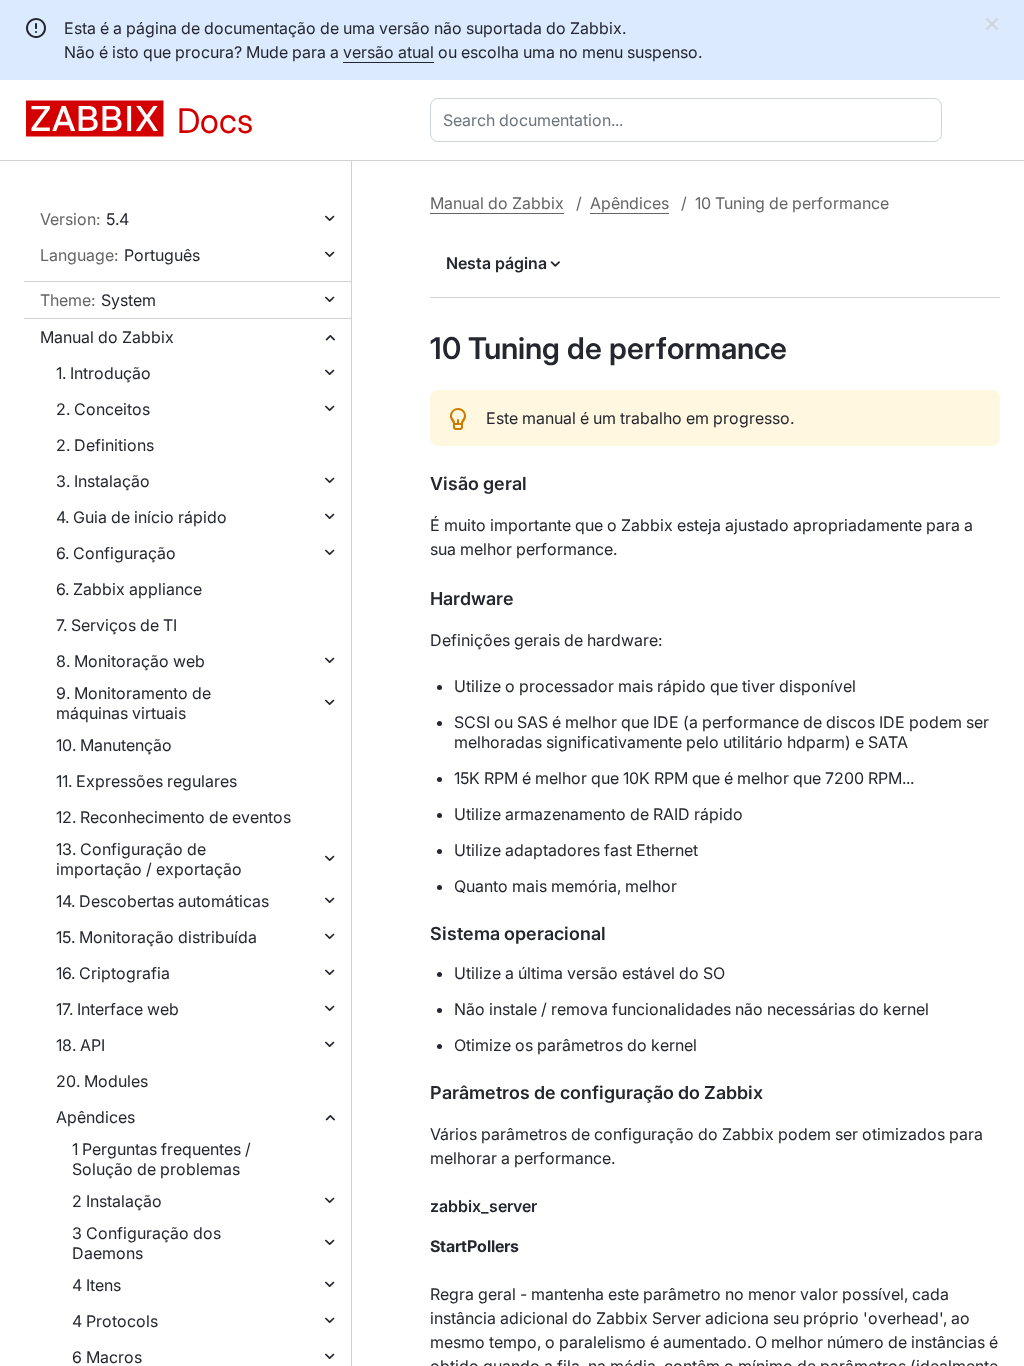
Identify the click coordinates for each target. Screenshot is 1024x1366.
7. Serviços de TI (116, 625)
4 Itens (96, 1285)
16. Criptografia (113, 973)
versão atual (388, 52)
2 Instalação (117, 1201)
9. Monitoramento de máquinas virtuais (133, 703)
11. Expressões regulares (146, 781)
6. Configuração (116, 553)
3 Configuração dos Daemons (146, 1243)
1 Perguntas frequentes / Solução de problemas (161, 1159)
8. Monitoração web (130, 661)
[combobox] (690, 120)
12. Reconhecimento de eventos (173, 817)
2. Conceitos (103, 409)
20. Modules (102, 1081)
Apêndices (95, 1117)
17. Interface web (117, 1009)
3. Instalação (103, 481)
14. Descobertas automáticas (162, 901)
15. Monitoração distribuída (156, 937)
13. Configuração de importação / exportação (149, 859)
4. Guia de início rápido (141, 517)
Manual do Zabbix (107, 337)
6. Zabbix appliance (129, 589)
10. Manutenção (114, 745)
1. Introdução (103, 373)
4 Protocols (115, 1321)
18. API (80, 1045)
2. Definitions (105, 445)
